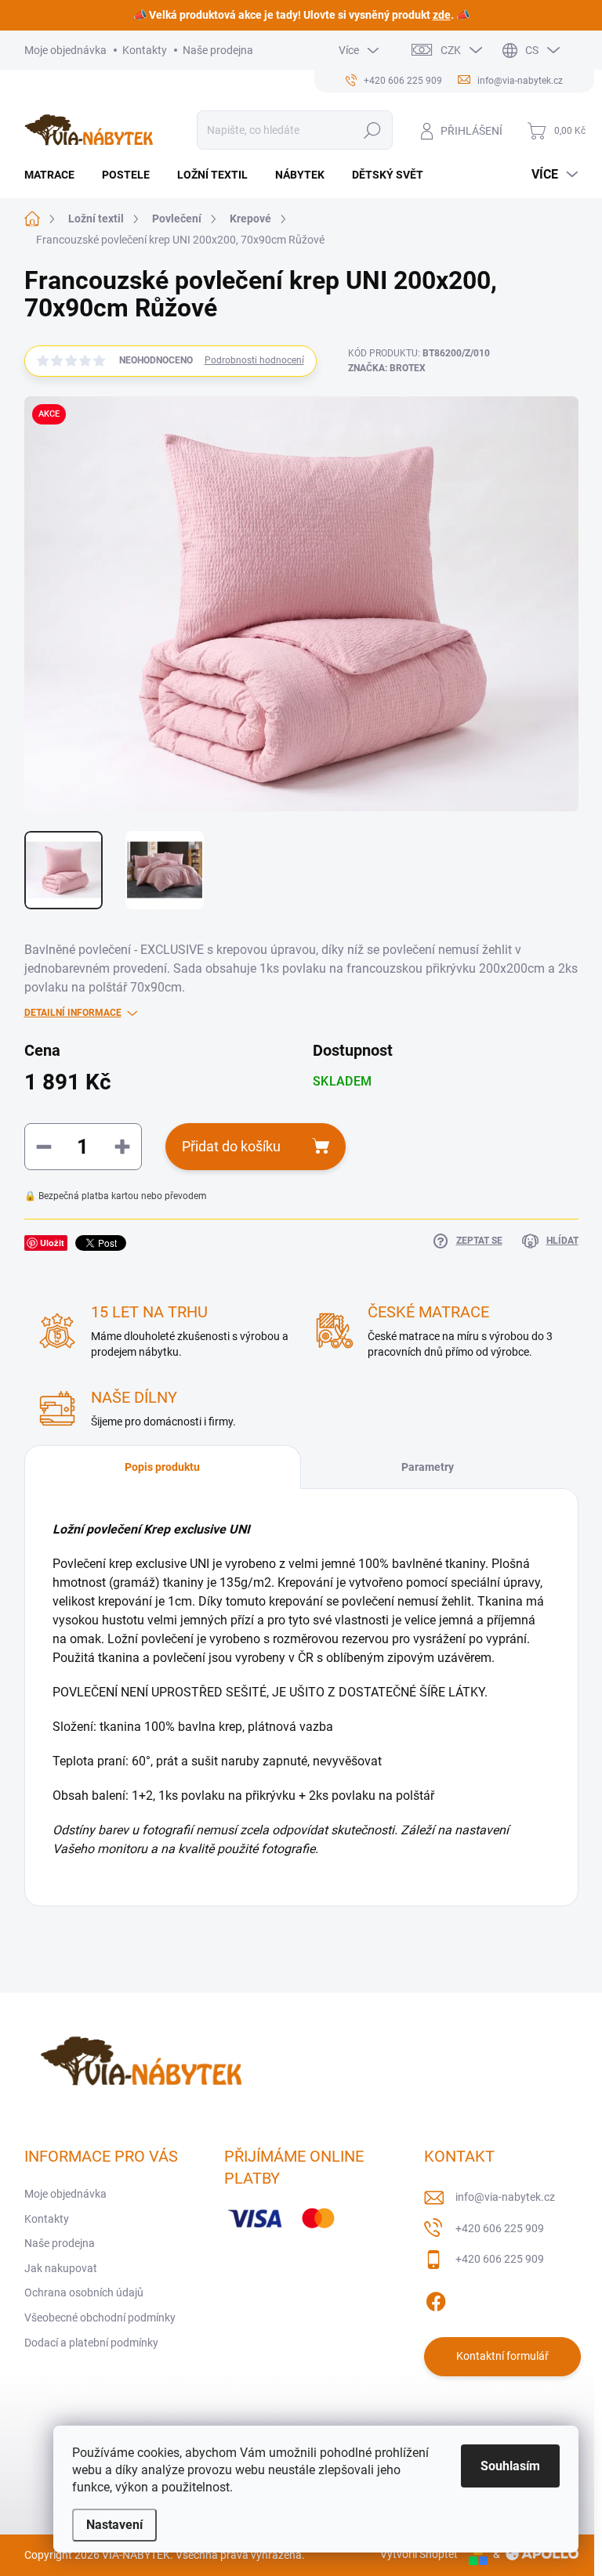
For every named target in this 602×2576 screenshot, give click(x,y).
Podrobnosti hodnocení (254, 360)
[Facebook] (436, 2299)
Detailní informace (73, 1013)
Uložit (52, 1243)
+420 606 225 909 (500, 2228)
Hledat (372, 130)
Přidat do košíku (231, 1146)
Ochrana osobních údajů (84, 2292)
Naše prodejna (218, 50)
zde (442, 15)
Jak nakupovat (61, 2268)
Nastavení (114, 2525)
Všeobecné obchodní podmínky (100, 2318)
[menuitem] (55, 175)
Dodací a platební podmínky (91, 2343)
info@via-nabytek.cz (505, 2197)
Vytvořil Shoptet (419, 2554)
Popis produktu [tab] (162, 1467)
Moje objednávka (65, 50)
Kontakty (145, 50)
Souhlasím (510, 2466)
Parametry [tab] (428, 1467)
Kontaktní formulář (502, 2356)
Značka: (387, 368)
